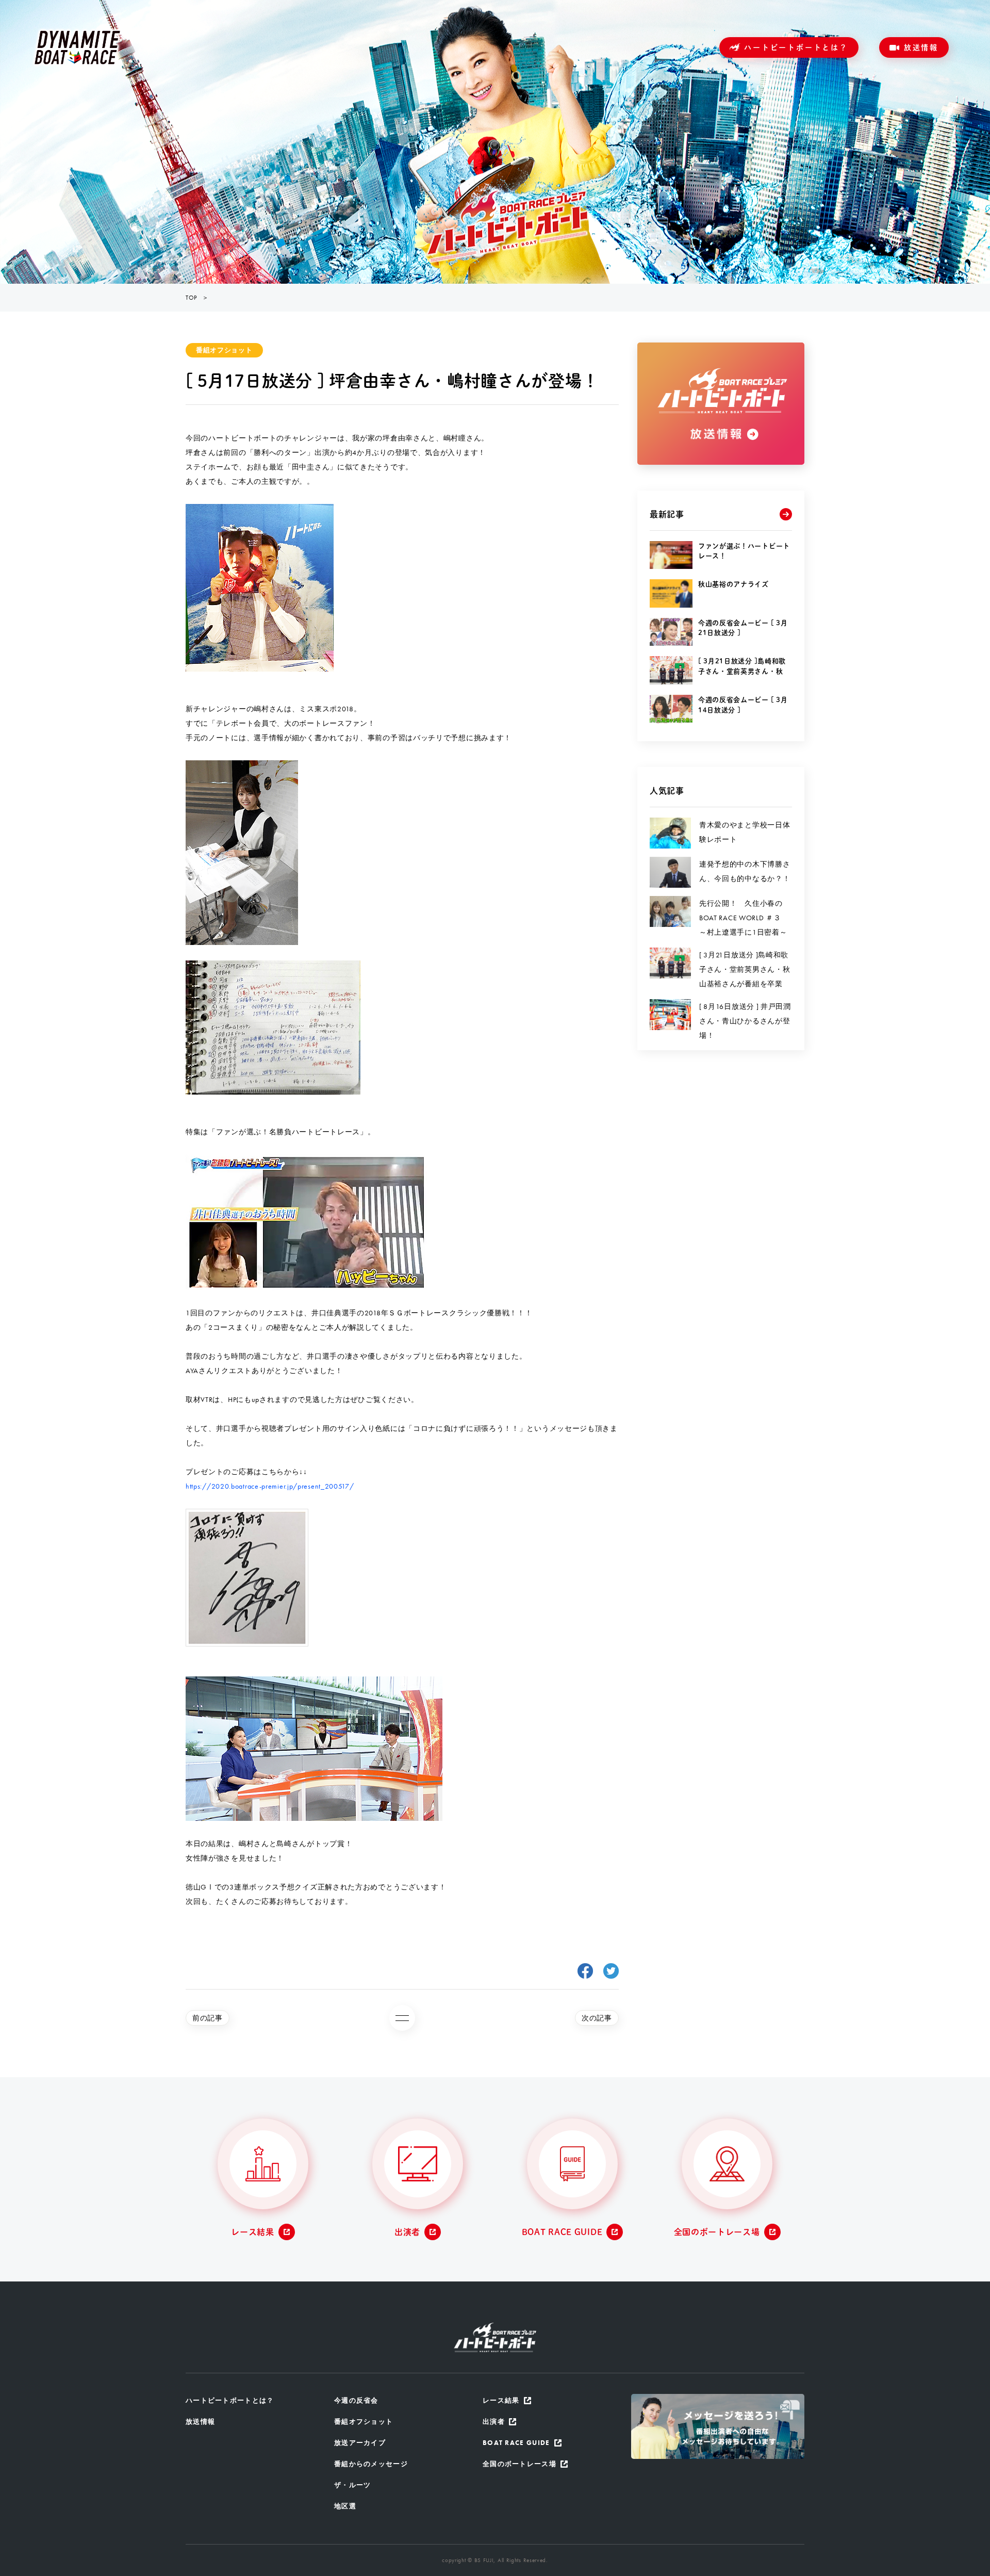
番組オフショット (224, 350)
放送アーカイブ (360, 2443)
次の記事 (597, 2018)
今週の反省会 (356, 2400)
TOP (191, 298)
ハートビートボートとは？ (796, 47)
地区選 (345, 2506)
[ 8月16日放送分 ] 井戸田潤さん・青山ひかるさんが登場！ (745, 1021)
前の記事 (208, 2018)
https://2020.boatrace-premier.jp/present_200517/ (270, 1486)
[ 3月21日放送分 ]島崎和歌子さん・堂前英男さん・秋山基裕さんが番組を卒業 (745, 969)
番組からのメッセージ (371, 2464)
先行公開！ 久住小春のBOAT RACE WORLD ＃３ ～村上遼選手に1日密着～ (744, 918)
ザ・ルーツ (353, 2485)
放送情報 (921, 47)
